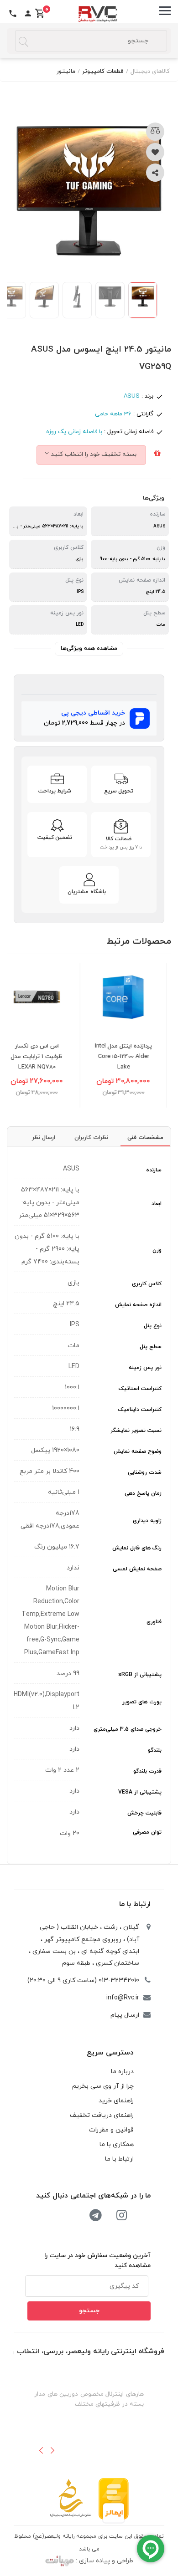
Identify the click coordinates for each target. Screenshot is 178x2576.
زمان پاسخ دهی (143, 1493)
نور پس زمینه (145, 1368)
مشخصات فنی (145, 1138)
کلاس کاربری (147, 1284)
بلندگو (155, 1750)
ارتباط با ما (135, 1904)
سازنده (154, 1170)
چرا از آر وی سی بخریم (103, 2086)
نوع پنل (153, 1326)
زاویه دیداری (147, 1521)
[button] (41, 2450)
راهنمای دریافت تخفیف (102, 2115)
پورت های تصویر (142, 1702)
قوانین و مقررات (111, 2130)
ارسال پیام (125, 2015)
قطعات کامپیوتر (103, 72)
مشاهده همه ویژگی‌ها (89, 649)
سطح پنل (151, 1347)
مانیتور (66, 72)
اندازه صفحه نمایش (138, 1305)
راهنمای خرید (116, 2101)
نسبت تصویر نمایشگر (136, 1431)
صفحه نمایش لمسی (137, 1569)
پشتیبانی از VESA (140, 1792)
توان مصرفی (147, 1832)
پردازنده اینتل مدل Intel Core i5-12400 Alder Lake (137, 1057)
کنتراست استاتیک (140, 1389)
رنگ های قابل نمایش (137, 1548)
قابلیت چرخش (144, 1813)
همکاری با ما (117, 2144)
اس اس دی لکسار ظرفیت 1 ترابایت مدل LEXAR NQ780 (50, 1057)
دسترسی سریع (110, 2053)
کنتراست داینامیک (140, 1410)
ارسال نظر (44, 1138)
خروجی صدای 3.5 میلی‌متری (128, 1729)
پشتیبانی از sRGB (140, 1675)
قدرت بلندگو (147, 1771)
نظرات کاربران (91, 1138)
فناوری (154, 1622)
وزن (157, 1250)
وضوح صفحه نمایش (138, 1452)
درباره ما (122, 2072)
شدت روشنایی (145, 1472)
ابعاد (157, 1204)
